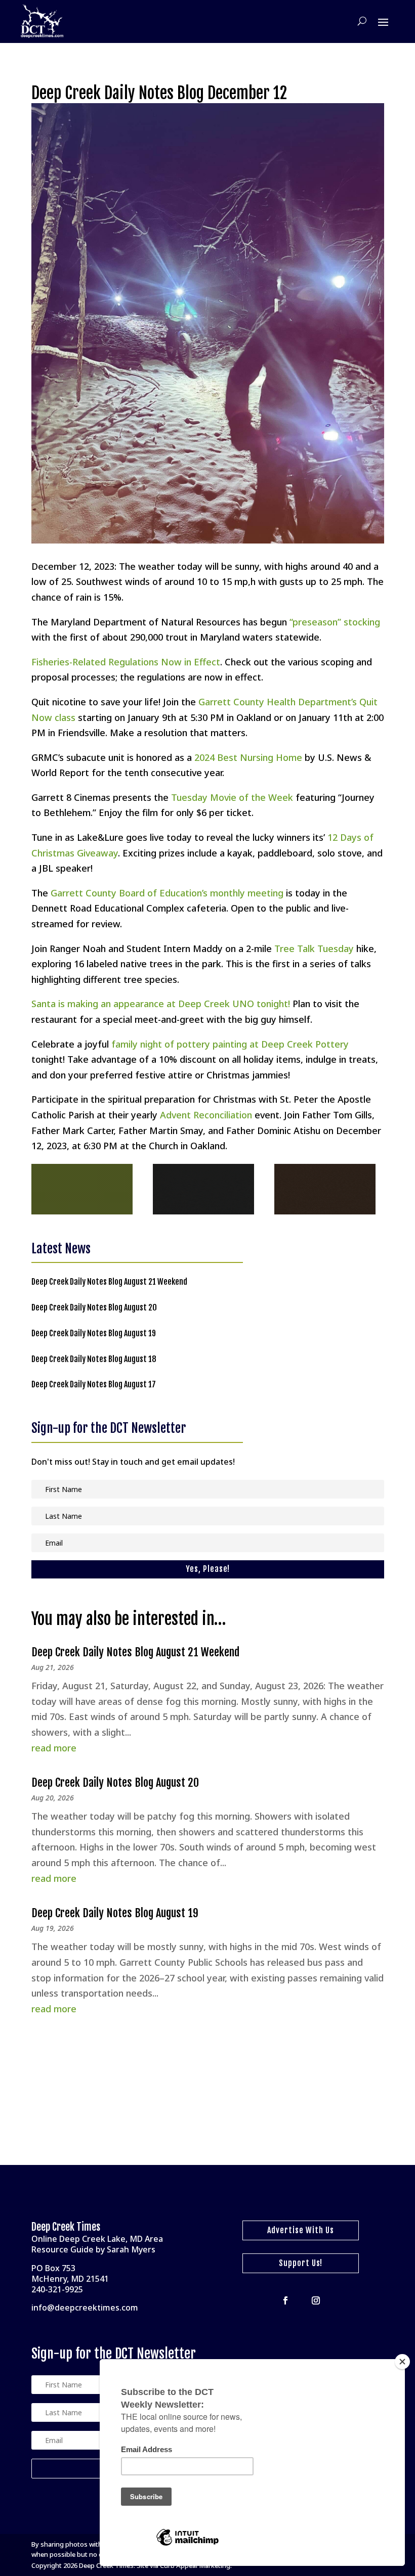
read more (54, 1748)
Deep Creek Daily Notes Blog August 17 (94, 1384)
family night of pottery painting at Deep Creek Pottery (230, 1044)
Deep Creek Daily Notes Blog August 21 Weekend (109, 1282)
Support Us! (301, 2263)
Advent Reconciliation (206, 1115)
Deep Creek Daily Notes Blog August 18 (94, 1359)
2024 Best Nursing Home (248, 757)
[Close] (402, 2362)
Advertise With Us (301, 2230)
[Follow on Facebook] (285, 2300)
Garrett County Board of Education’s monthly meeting (167, 893)
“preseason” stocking (335, 622)
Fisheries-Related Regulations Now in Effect (126, 662)
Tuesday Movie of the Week (232, 797)
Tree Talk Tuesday (314, 948)
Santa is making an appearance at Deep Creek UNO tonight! (161, 1004)
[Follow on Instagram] (316, 2300)
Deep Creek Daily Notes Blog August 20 (94, 1307)
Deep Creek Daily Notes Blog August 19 (94, 1333)
